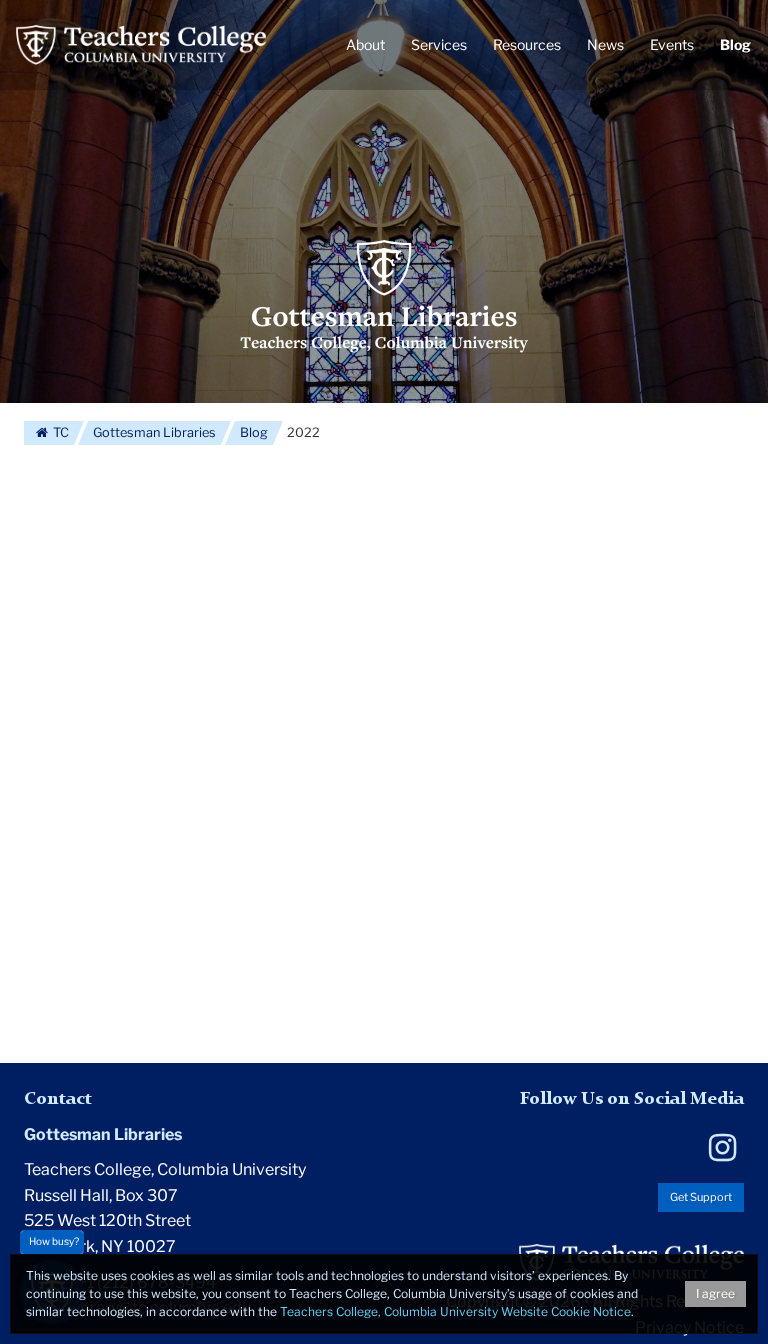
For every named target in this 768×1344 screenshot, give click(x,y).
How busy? (54, 1241)
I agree (715, 1293)
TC (59, 432)
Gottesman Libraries (154, 432)
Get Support (701, 1197)
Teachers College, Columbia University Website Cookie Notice (455, 1311)
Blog (254, 432)
